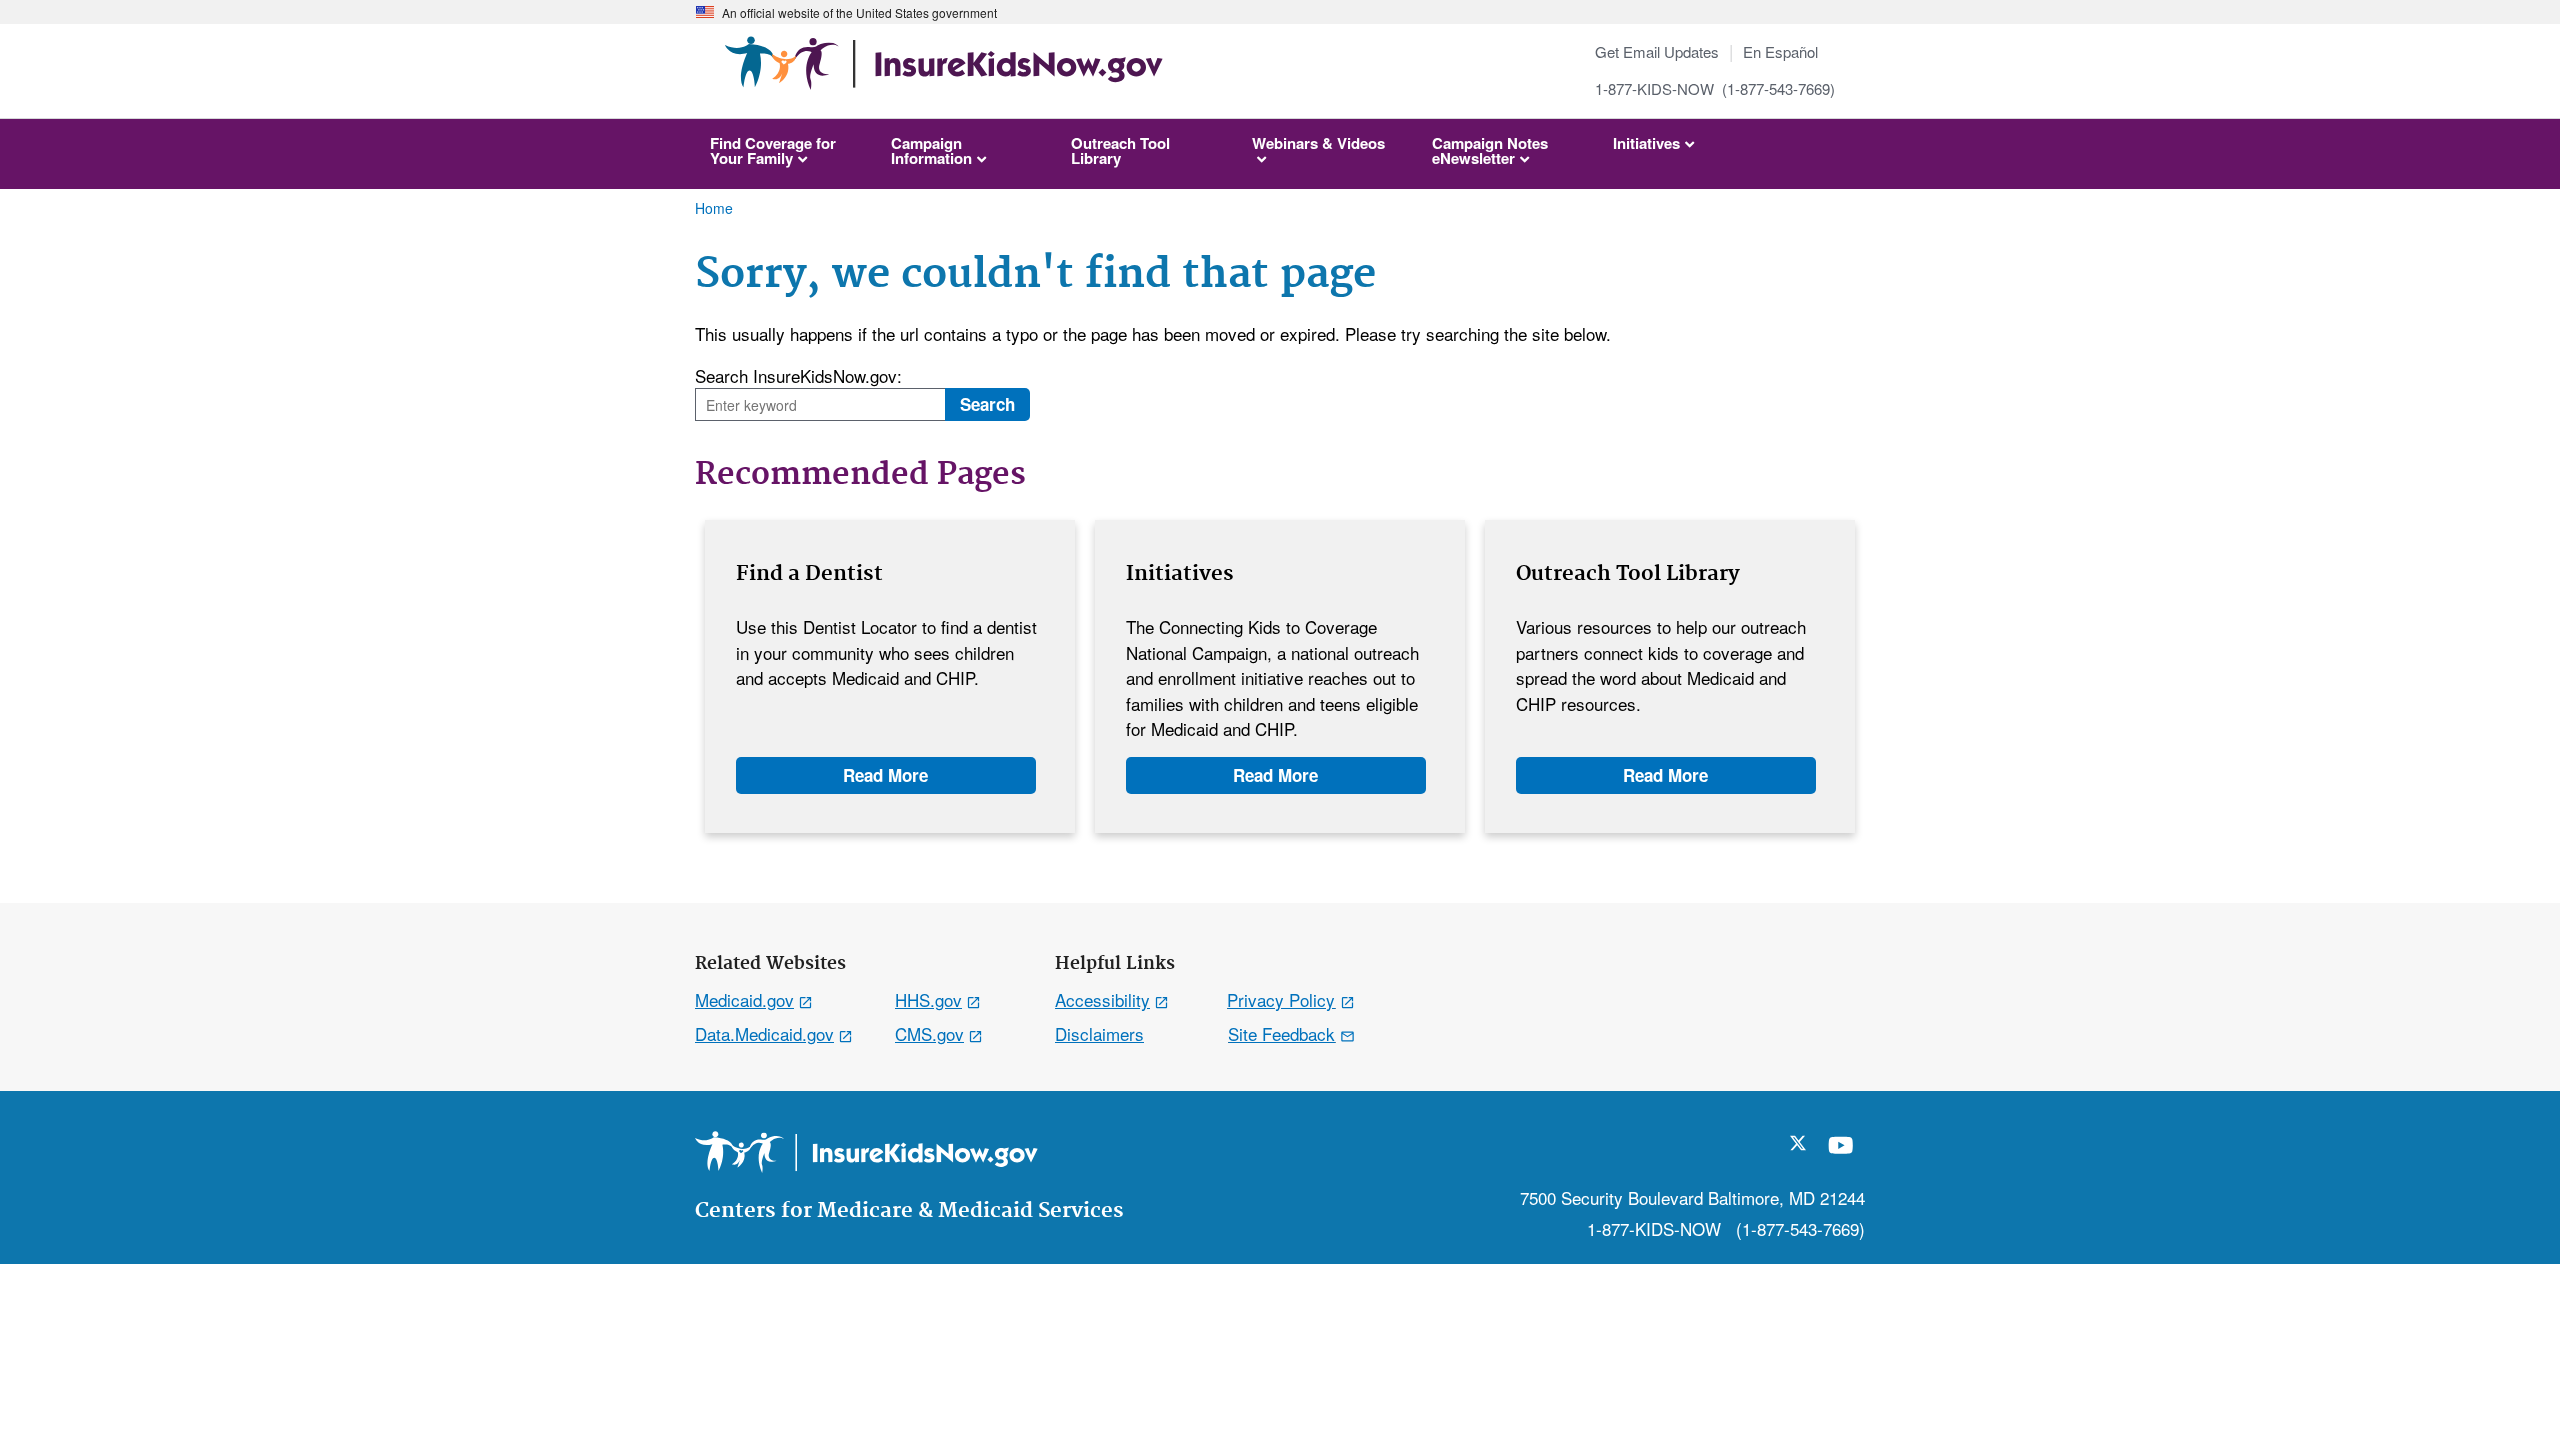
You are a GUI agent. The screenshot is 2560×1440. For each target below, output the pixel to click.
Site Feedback (1281, 1033)
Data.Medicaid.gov (764, 1033)
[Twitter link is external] (1798, 1143)
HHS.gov (928, 999)
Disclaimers (1099, 1033)
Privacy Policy (1281, 999)
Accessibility (1102, 999)
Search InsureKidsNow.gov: (798, 375)
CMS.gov (929, 1033)
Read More (885, 775)
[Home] (944, 72)
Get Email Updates (1657, 51)
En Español (1780, 51)
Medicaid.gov (744, 999)
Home (714, 208)
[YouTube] (1841, 1153)
